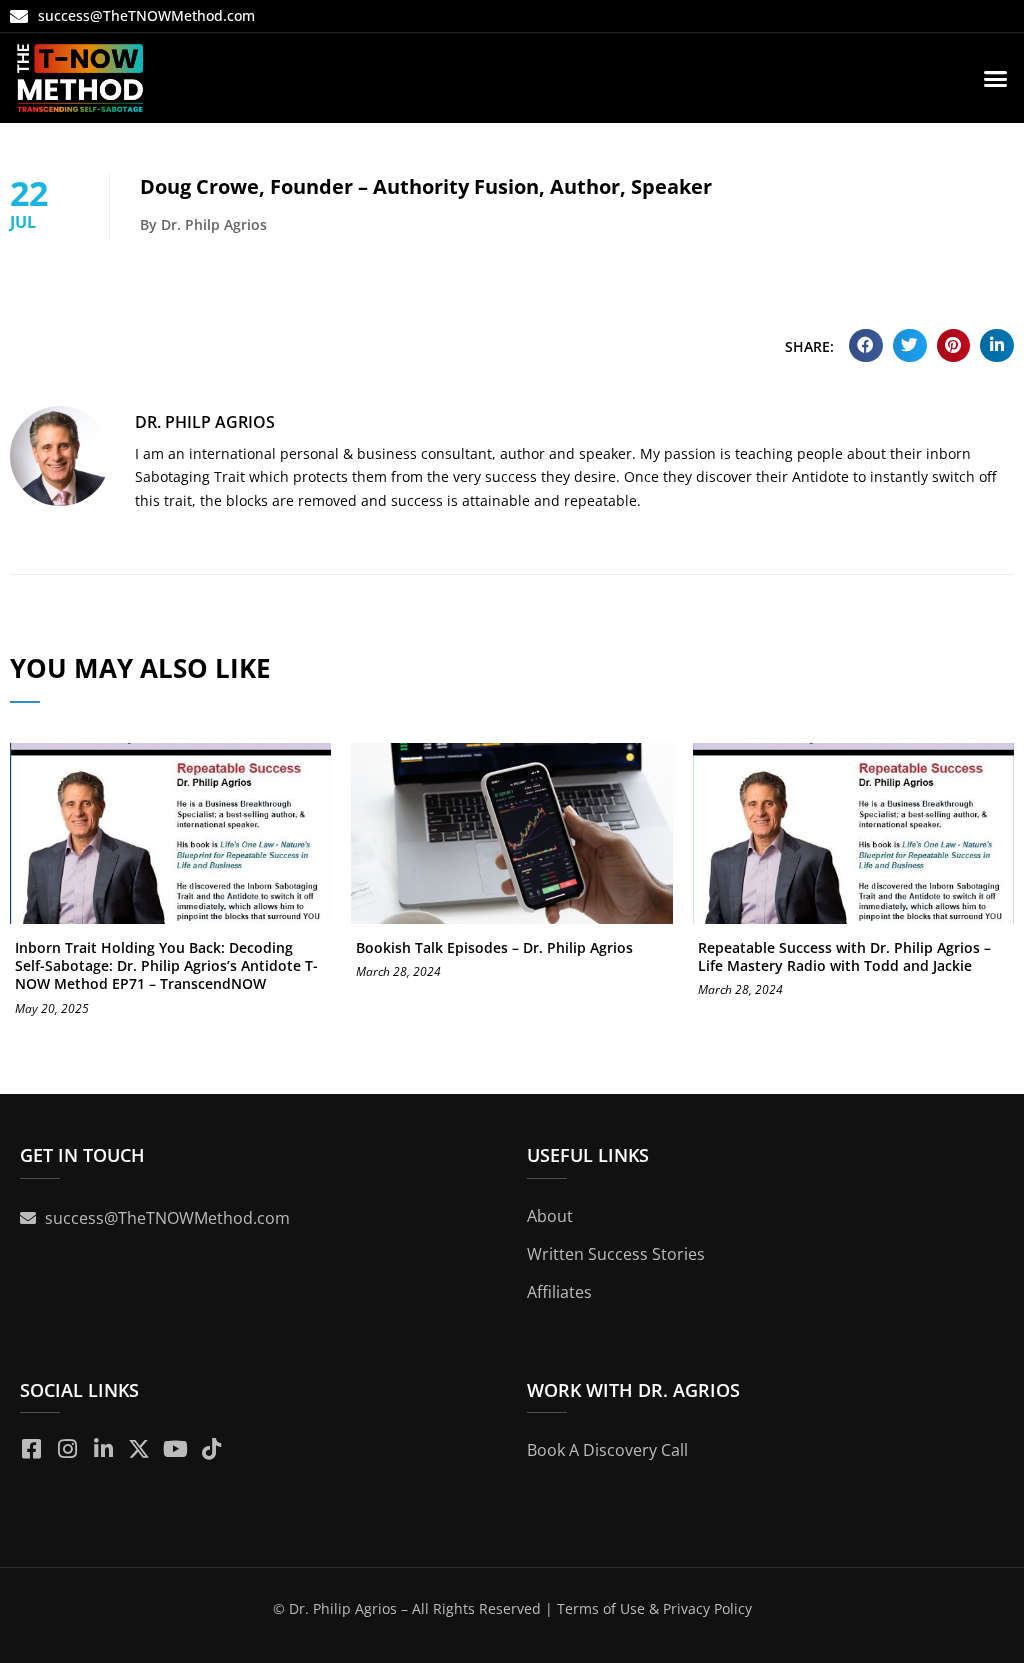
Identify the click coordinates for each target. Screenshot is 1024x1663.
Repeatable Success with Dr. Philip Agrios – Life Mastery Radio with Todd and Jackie (844, 956)
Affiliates (559, 1292)
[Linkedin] (103, 1449)
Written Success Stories (616, 1254)
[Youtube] (175, 1449)
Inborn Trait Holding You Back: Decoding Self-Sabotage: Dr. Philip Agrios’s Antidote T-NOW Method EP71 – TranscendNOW (166, 965)
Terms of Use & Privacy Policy (654, 1608)
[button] (996, 78)
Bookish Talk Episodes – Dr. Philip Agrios (494, 947)
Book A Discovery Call (607, 1450)
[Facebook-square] (31, 1449)
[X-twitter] (139, 1449)
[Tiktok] (211, 1449)
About (550, 1216)
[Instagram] (67, 1449)
